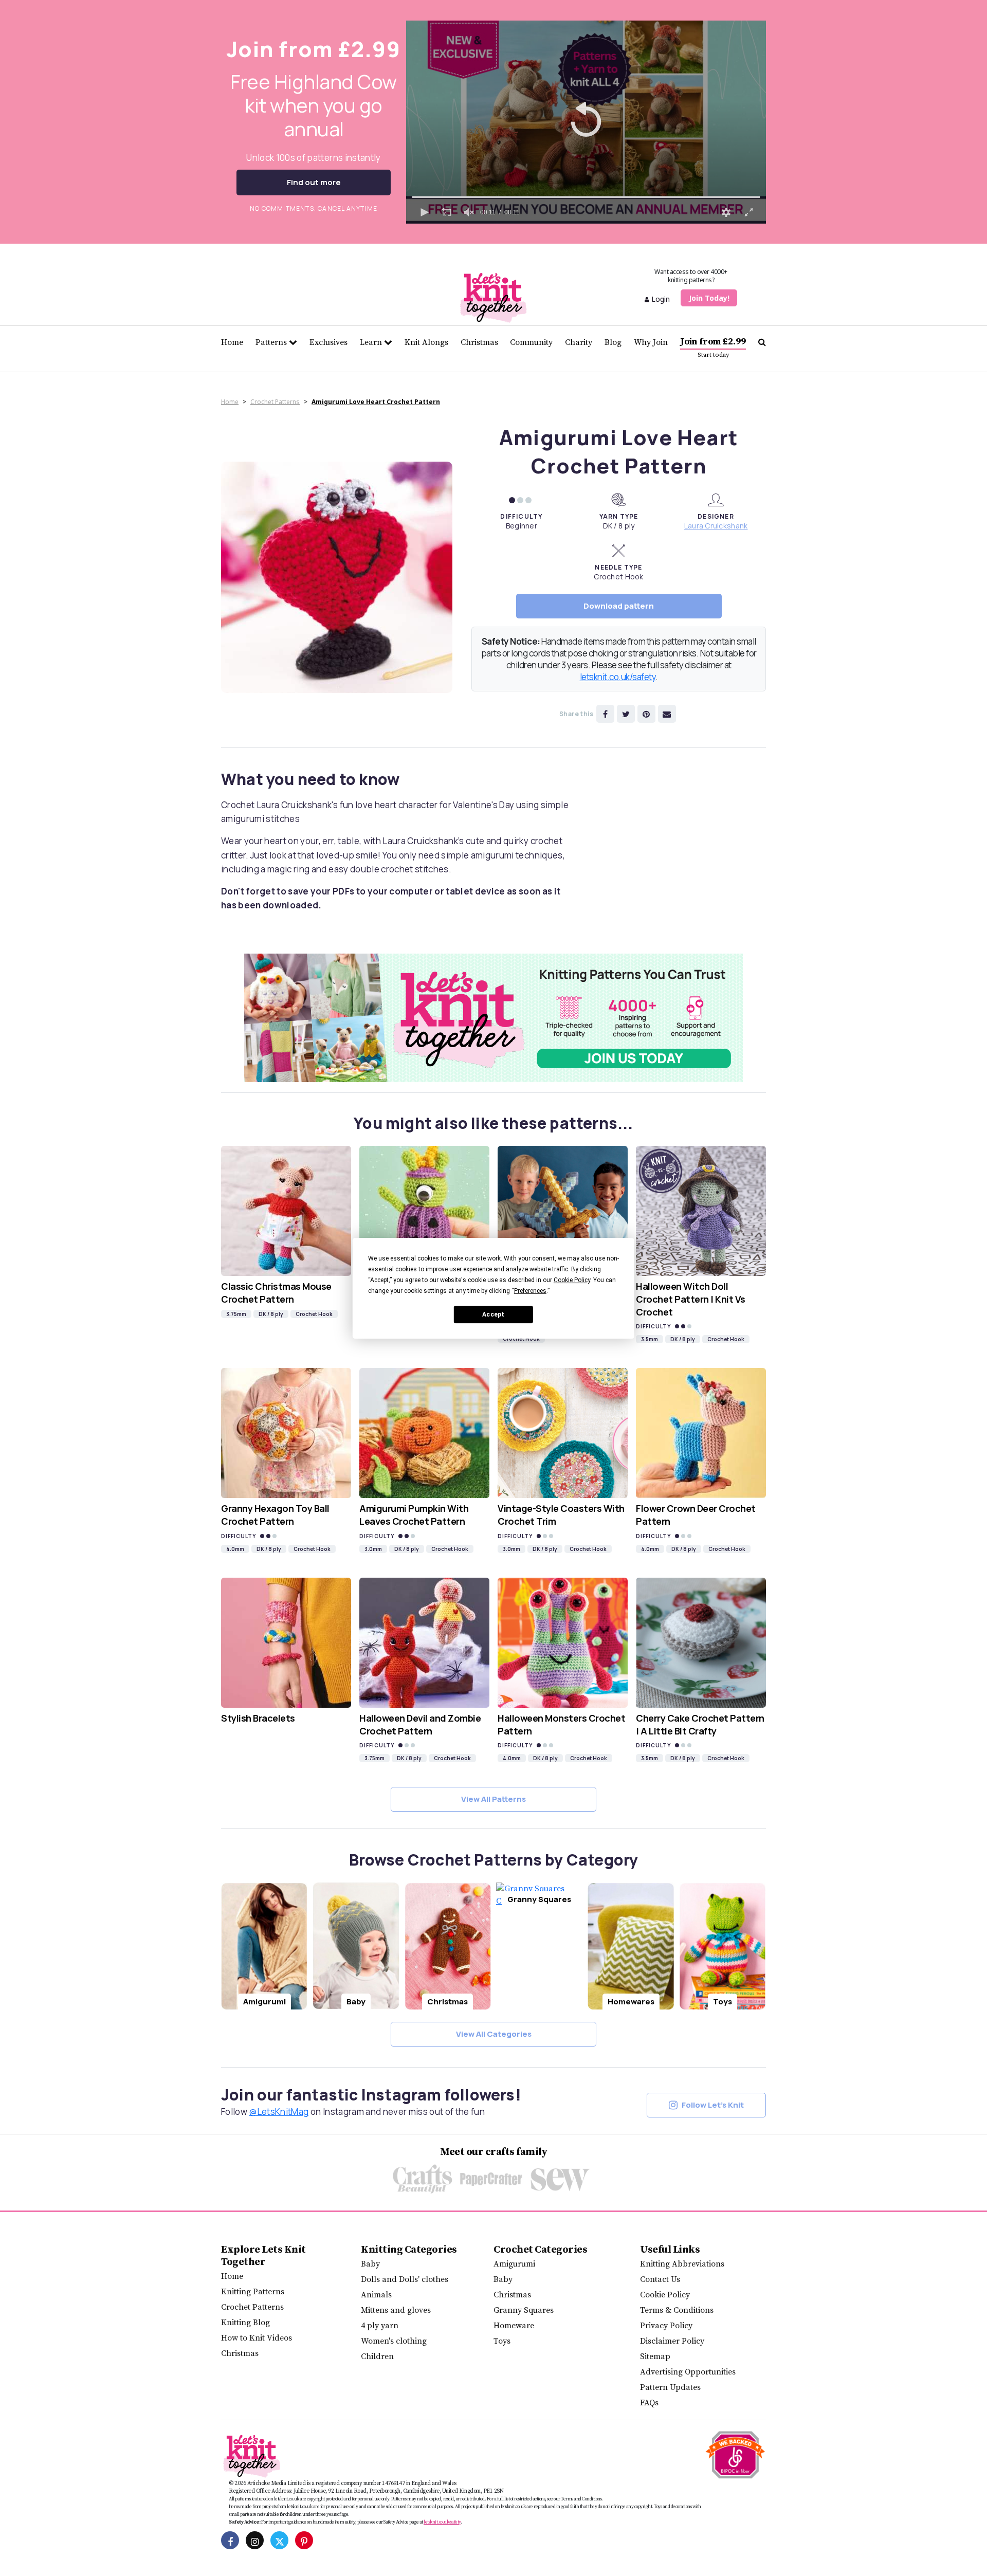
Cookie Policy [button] (572, 1280)
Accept (493, 1314)
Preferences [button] (530, 1291)
